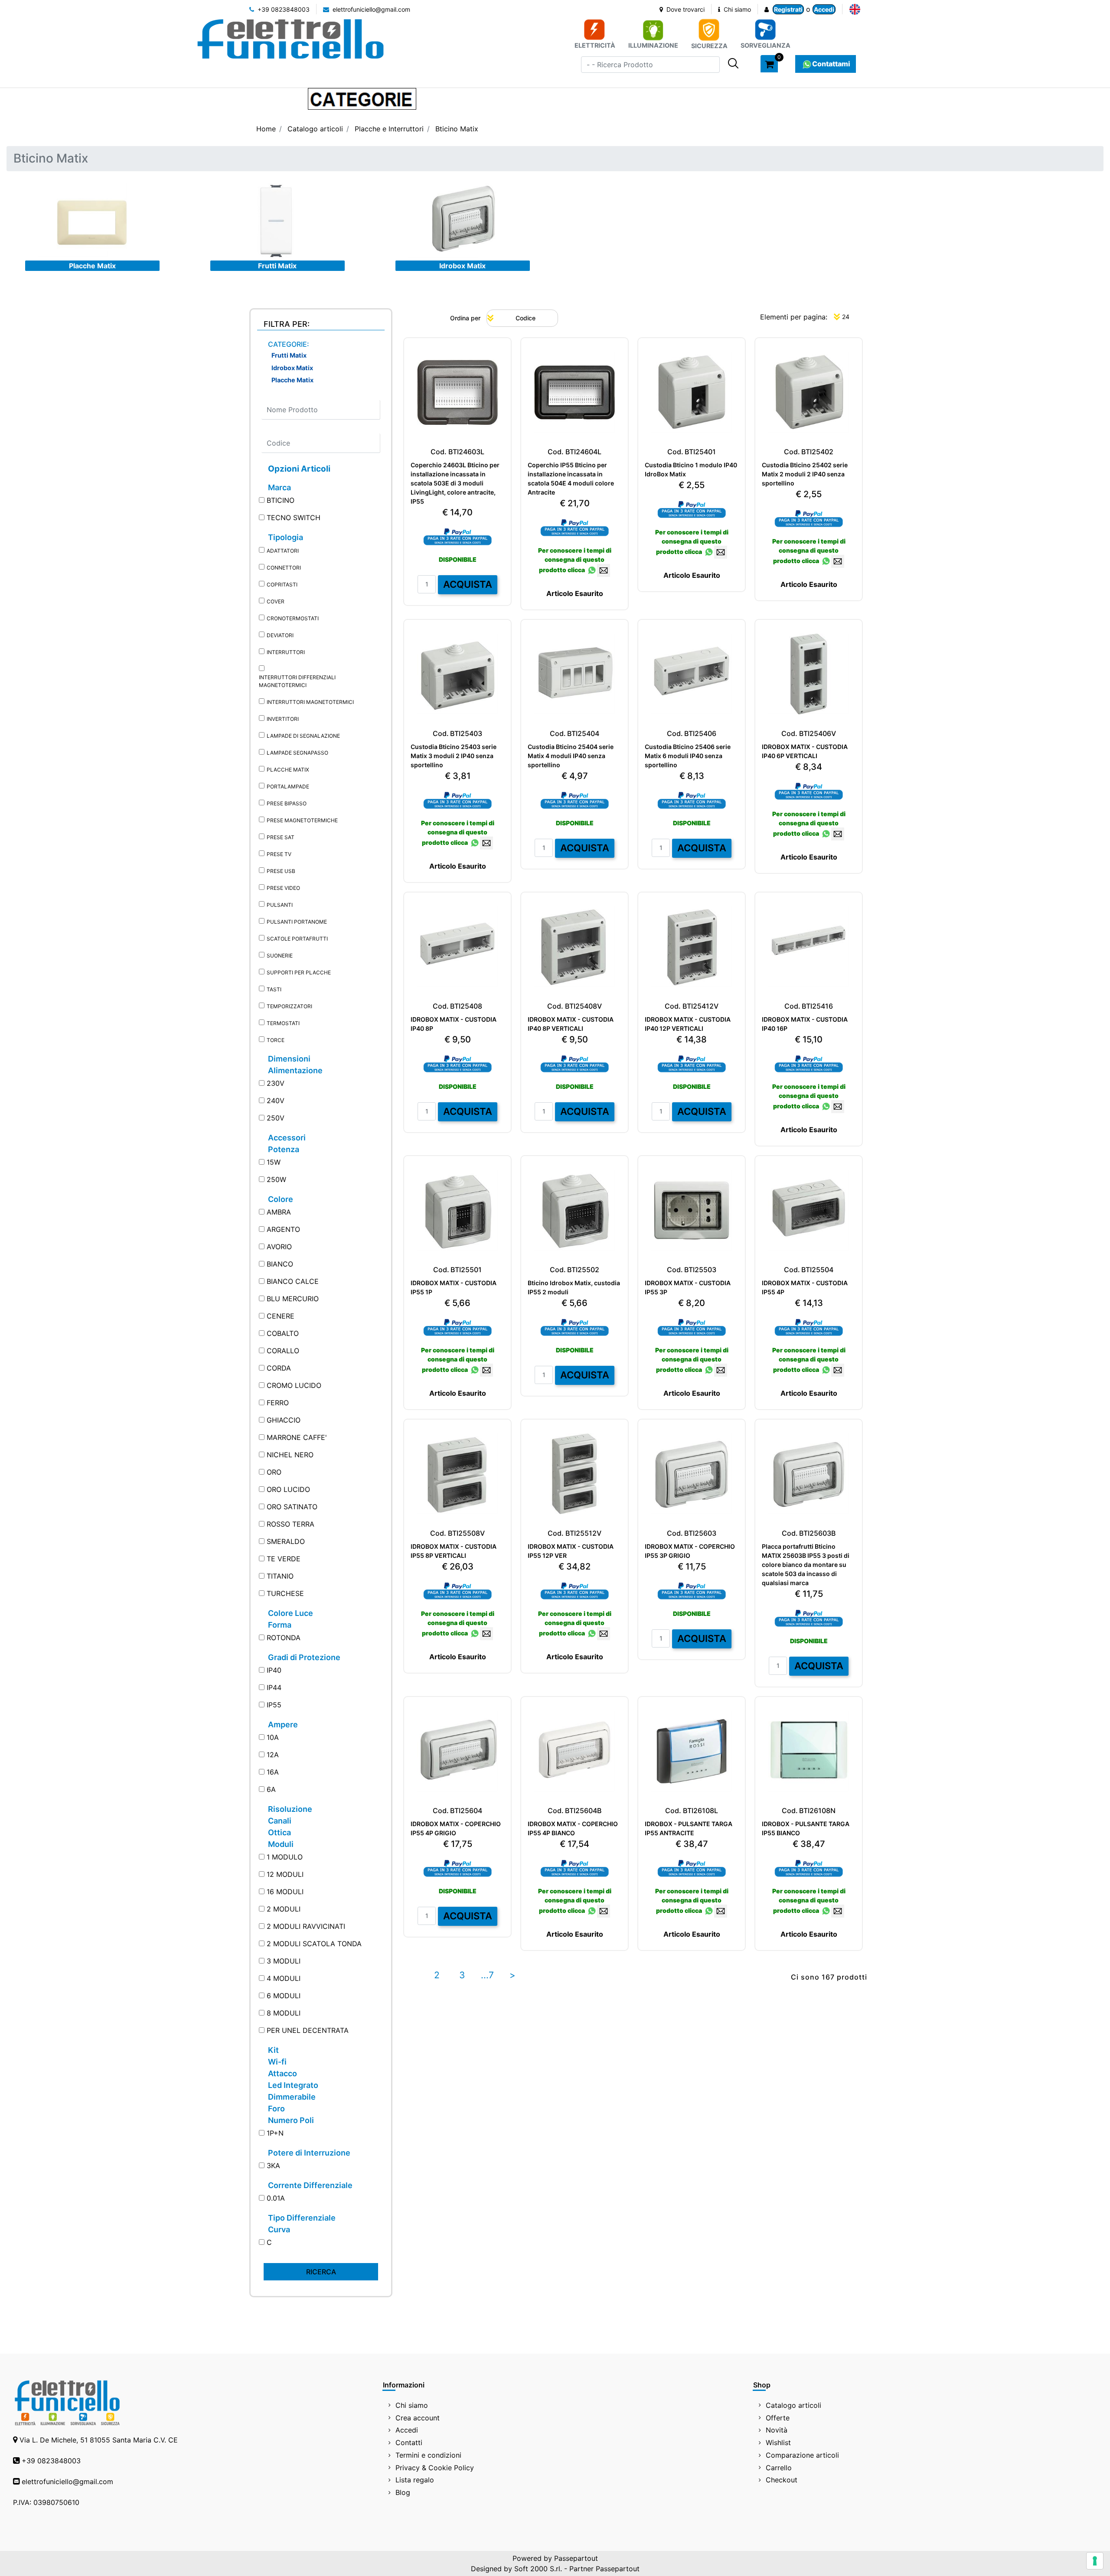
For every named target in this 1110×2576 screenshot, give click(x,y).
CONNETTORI (284, 568)
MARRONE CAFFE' (297, 1437)
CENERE (281, 1316)
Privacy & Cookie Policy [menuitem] (435, 2468)
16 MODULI (285, 1892)
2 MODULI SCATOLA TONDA (314, 1944)
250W (276, 1179)
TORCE (276, 1040)
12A (273, 1755)
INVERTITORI (283, 719)
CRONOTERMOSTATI (293, 618)
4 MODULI (284, 1978)
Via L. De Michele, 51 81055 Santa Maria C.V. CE (99, 2440)
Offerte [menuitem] (778, 2418)
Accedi (824, 9)
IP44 (274, 1687)
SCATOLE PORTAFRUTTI (297, 939)
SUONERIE (280, 956)
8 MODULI (284, 2013)
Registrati (788, 9)
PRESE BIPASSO (287, 803)
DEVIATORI (280, 635)
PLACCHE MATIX (288, 770)
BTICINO (281, 500)
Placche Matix (92, 266)
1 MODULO (285, 1857)
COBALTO (283, 1333)
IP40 (274, 1670)
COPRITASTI (282, 585)
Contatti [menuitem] (409, 2442)
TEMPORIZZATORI (289, 1006)
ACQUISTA (468, 584)
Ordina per (465, 318)
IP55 (274, 1705)
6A (271, 1789)
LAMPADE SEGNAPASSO (297, 753)
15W (274, 1162)
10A (273, 1737)
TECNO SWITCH (294, 518)
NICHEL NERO (290, 1455)
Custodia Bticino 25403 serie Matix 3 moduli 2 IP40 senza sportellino (454, 756)
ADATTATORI (283, 551)
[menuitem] (855, 9)
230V (276, 1083)
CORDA (279, 1368)
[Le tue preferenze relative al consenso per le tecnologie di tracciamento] (1095, 2561)
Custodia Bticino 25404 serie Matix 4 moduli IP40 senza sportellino (571, 756)
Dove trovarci (685, 9)
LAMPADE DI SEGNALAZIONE (303, 736)
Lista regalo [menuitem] (415, 2480)
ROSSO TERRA (291, 1524)
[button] (733, 63)
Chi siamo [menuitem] (412, 2405)
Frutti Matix (277, 266)
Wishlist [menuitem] (778, 2442)
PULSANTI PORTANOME (297, 922)
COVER (276, 601)
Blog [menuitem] (403, 2492)
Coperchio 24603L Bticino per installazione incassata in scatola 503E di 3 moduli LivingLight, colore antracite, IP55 (455, 483)
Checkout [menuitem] (782, 2480)
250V (276, 1118)
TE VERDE (284, 1559)
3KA (273, 2166)
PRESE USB (281, 871)
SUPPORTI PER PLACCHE (299, 972)
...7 (487, 1975)
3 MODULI (284, 1961)
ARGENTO (283, 1229)
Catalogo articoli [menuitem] (793, 2405)
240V (276, 1101)
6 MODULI (284, 1996)
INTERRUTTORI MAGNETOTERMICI (310, 702)
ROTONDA (284, 1638)
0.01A (276, 2198)
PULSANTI (280, 905)
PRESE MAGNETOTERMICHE (302, 820)
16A (273, 1772)
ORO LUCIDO (288, 1489)
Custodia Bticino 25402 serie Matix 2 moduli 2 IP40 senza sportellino (805, 474)
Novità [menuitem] (777, 2430)
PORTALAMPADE (288, 786)
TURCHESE (285, 1593)
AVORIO (279, 1247)
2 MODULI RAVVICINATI (306, 1926)
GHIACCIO (284, 1420)
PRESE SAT (281, 837)
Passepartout (576, 2558)
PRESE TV (279, 854)
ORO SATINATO (292, 1507)
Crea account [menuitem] (418, 2418)
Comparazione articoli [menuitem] (802, 2455)
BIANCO (280, 1264)
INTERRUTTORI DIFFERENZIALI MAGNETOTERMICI (297, 681)
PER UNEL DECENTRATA (308, 2030)
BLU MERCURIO (293, 1299)
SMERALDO (286, 1541)
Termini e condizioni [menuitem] (428, 2455)
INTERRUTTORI (286, 652)
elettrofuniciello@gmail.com (371, 9)
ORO (274, 1472)
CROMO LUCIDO (294, 1385)
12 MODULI (285, 1874)
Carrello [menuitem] (779, 2468)
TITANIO (280, 1576)
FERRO (278, 1403)
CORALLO (283, 1351)
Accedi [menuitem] (407, 2430)
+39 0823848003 (283, 9)
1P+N (275, 2133)
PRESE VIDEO (283, 888)
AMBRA (279, 1212)
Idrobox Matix (462, 266)
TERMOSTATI (283, 1023)
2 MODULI (284, 1909)
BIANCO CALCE (293, 1281)
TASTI (274, 989)
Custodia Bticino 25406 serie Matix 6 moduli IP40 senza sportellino (688, 756)
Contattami (831, 64)
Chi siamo (736, 9)
